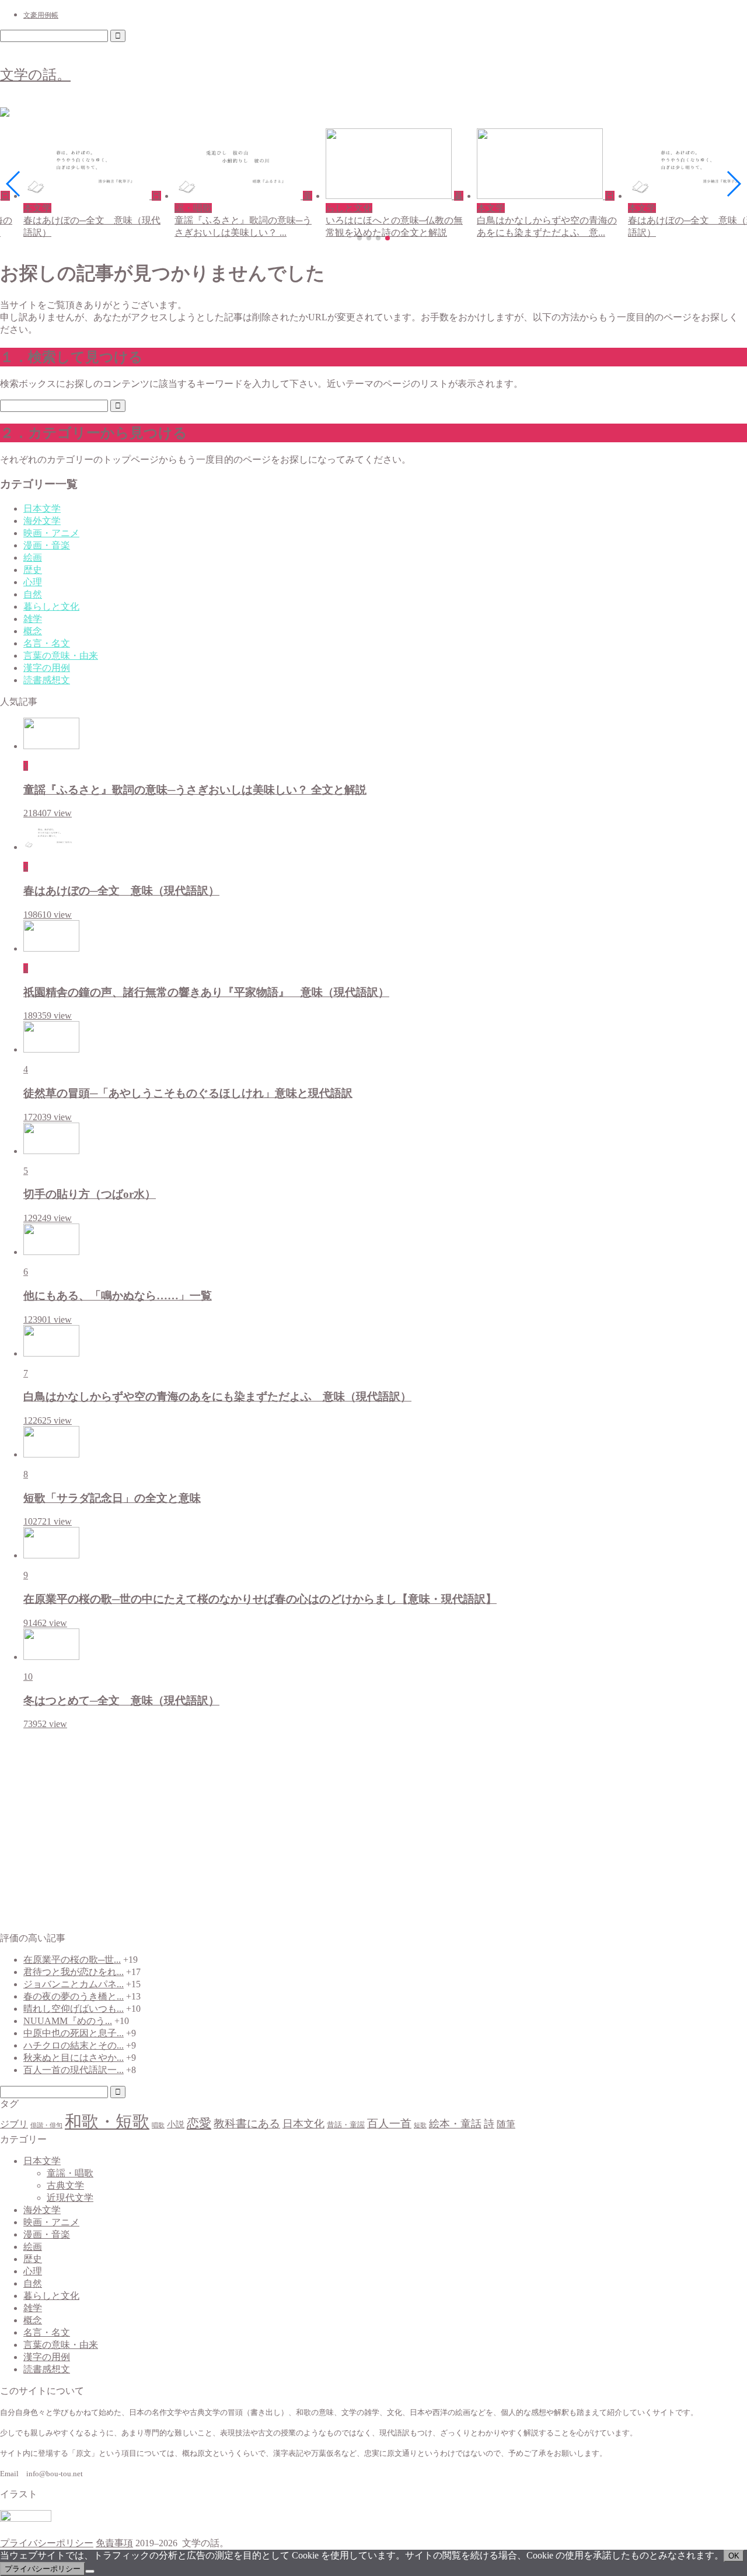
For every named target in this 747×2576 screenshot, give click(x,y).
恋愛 (199, 2123)
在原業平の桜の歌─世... (72, 1960)
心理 (33, 582)
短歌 (420, 2125)
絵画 (33, 558)
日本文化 (303, 2124)
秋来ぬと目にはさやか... (74, 2058)
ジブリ (14, 2124)
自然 (33, 594)
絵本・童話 (455, 2124)
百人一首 (389, 2124)
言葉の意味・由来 (61, 656)
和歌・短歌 (107, 2121)
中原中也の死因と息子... (74, 2033)
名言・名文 (47, 643)
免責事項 (114, 2543)
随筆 (506, 2124)
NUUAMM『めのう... (68, 2021)
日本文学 (42, 508)
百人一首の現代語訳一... (74, 2070)
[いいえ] (90, 2571)
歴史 (33, 570)
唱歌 (158, 2125)
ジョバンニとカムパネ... (74, 1984)
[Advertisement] (373, 1831)
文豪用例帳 (41, 15)
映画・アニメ (51, 533)
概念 (33, 631)
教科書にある (247, 2124)
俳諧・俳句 (46, 2125)
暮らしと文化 (51, 607)
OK (734, 2556)
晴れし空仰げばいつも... (74, 2009)
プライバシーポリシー (47, 2543)
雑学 (33, 619)
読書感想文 (47, 680)
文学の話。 (35, 75)
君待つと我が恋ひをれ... (74, 1972)
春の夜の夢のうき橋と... (74, 1996)
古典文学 (65, 2185)
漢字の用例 (47, 668)
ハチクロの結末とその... (74, 2045)
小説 (176, 2124)
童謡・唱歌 (70, 2173)
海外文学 (42, 521)
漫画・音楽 (47, 545)
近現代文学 (70, 2198)
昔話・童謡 (346, 2125)
